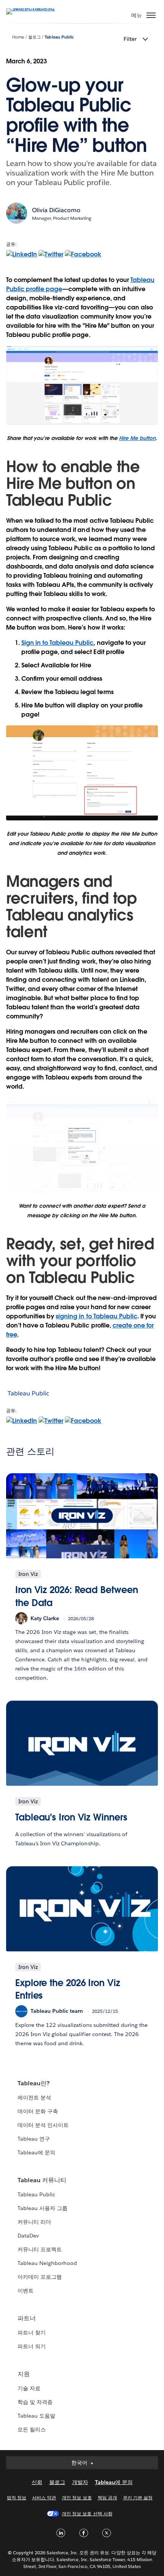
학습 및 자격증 (35, 2402)
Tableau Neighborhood (47, 2263)
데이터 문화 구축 (38, 2111)
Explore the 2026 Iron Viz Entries (68, 1989)
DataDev (28, 2236)
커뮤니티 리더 (34, 2222)
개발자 (80, 2482)
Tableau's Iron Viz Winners (71, 1817)
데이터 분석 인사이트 (43, 2125)
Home (18, 37)
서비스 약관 (44, 2498)
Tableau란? (34, 2083)
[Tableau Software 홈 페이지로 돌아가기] (33, 8)
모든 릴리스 (32, 2429)
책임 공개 (107, 2498)
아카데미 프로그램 (40, 2277)
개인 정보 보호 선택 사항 (87, 2514)
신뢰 (37, 2482)
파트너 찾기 (32, 2333)
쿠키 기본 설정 (138, 2498)
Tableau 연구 (34, 2139)
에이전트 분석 (34, 2098)
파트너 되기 (32, 2346)
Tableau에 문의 (36, 2152)
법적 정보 (17, 2498)
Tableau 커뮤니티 (42, 2180)
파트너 (27, 2318)
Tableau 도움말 (36, 2416)
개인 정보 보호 (77, 2498)
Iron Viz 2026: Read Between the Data (76, 1596)
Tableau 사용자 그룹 (43, 2208)
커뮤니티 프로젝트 (40, 2249)
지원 (24, 2374)
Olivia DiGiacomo (56, 210)
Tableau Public (59, 37)
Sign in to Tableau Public (57, 643)
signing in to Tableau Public (96, 1316)
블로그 (35, 37)
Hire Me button (137, 438)
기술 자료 (29, 2388)
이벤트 (26, 2291)
